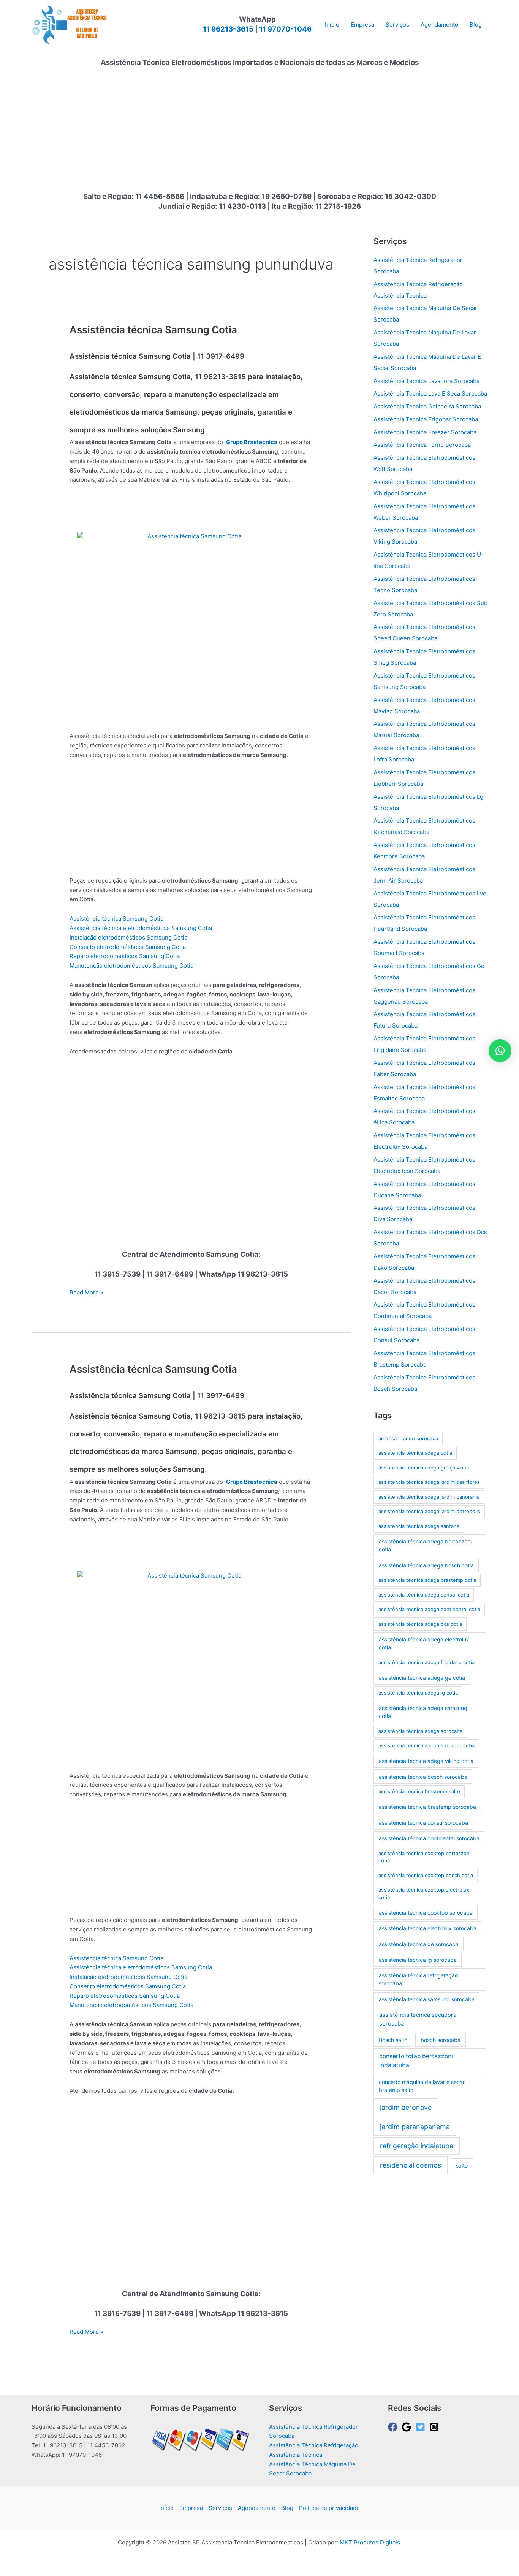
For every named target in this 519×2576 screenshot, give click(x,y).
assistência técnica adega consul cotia (424, 1595)
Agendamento (257, 2508)
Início (166, 2508)
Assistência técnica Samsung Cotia (153, 330)
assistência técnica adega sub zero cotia (426, 1745)
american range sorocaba (408, 1438)
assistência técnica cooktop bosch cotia (426, 1875)
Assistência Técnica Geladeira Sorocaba (427, 406)
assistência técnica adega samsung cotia (423, 1712)
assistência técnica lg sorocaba (418, 1960)
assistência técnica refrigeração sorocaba (418, 1979)
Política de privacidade (329, 2508)
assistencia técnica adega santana (419, 1526)
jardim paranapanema (415, 2127)
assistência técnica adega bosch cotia (426, 1565)
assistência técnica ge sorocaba (419, 1944)
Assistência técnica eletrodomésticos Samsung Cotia (141, 928)
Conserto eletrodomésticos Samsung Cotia (128, 947)
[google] (408, 2427)
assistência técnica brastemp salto (419, 1791)
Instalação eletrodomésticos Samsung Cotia (128, 937)
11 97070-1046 (285, 29)
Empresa (191, 2508)
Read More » (86, 1293)
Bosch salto (393, 2040)
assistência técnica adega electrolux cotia (424, 1643)
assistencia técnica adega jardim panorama (429, 1497)
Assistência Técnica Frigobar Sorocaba (426, 419)
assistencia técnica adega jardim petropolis (429, 1511)
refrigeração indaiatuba (417, 2146)
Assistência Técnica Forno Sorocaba (422, 445)
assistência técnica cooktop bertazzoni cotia (425, 1857)
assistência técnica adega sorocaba (420, 1731)
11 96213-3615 (228, 29)
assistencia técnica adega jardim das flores (429, 1482)
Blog (287, 2508)
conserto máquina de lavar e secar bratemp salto (422, 2086)
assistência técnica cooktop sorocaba (426, 1913)
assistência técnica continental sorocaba (429, 1838)
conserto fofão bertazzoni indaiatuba (416, 2061)
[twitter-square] (422, 2427)
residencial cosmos (411, 2165)
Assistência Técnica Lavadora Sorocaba (426, 381)
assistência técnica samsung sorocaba (427, 1999)
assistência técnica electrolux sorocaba (428, 1928)
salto (462, 2165)
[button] (500, 1051)
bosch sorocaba (441, 2040)
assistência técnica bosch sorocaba (423, 1777)
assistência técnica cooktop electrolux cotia (424, 1893)
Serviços (220, 2508)
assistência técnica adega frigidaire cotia (426, 1662)
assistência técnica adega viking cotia (426, 1761)
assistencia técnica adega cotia (415, 1453)
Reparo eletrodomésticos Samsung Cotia (125, 956)
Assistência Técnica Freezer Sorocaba (425, 432)
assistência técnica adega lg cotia (418, 1693)
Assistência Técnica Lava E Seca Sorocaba (430, 393)
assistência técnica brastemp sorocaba (427, 1807)
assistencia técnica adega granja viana (424, 1468)
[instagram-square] (436, 2427)
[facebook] (394, 2427)
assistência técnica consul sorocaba (423, 1823)
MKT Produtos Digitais (370, 2542)
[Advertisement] (259, 134)
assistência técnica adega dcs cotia (420, 1624)
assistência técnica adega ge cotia (422, 1678)
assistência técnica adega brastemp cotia (427, 1580)
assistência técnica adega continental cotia (429, 1609)
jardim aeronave (406, 2107)
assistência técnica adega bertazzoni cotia (425, 1545)
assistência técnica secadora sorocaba (418, 2019)
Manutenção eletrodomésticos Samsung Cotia (131, 966)
